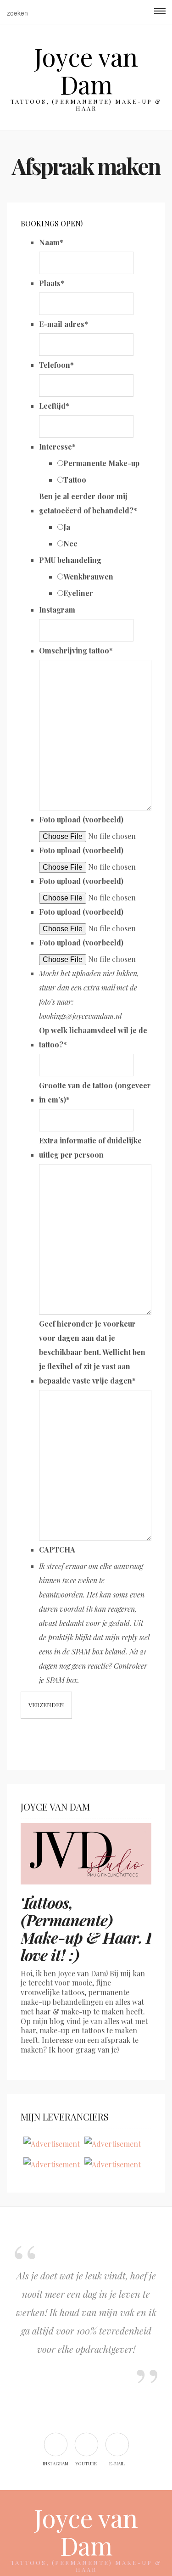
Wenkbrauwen (88, 577)
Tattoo (75, 480)
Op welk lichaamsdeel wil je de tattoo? (93, 1037)
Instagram (57, 610)
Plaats (52, 283)
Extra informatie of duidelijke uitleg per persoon (90, 1147)
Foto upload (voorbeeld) (81, 819)
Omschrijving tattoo (76, 650)
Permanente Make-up (101, 463)
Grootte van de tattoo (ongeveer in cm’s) (95, 1092)
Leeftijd (54, 406)
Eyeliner (78, 593)
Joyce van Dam (86, 70)
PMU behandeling (70, 560)
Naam (51, 242)
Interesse (57, 447)
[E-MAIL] (117, 2444)
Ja (67, 527)
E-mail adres (64, 324)
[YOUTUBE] (86, 2444)
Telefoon (56, 365)
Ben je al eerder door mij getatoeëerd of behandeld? (88, 503)
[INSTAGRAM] (55, 2444)
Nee (70, 543)
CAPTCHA (57, 1550)
